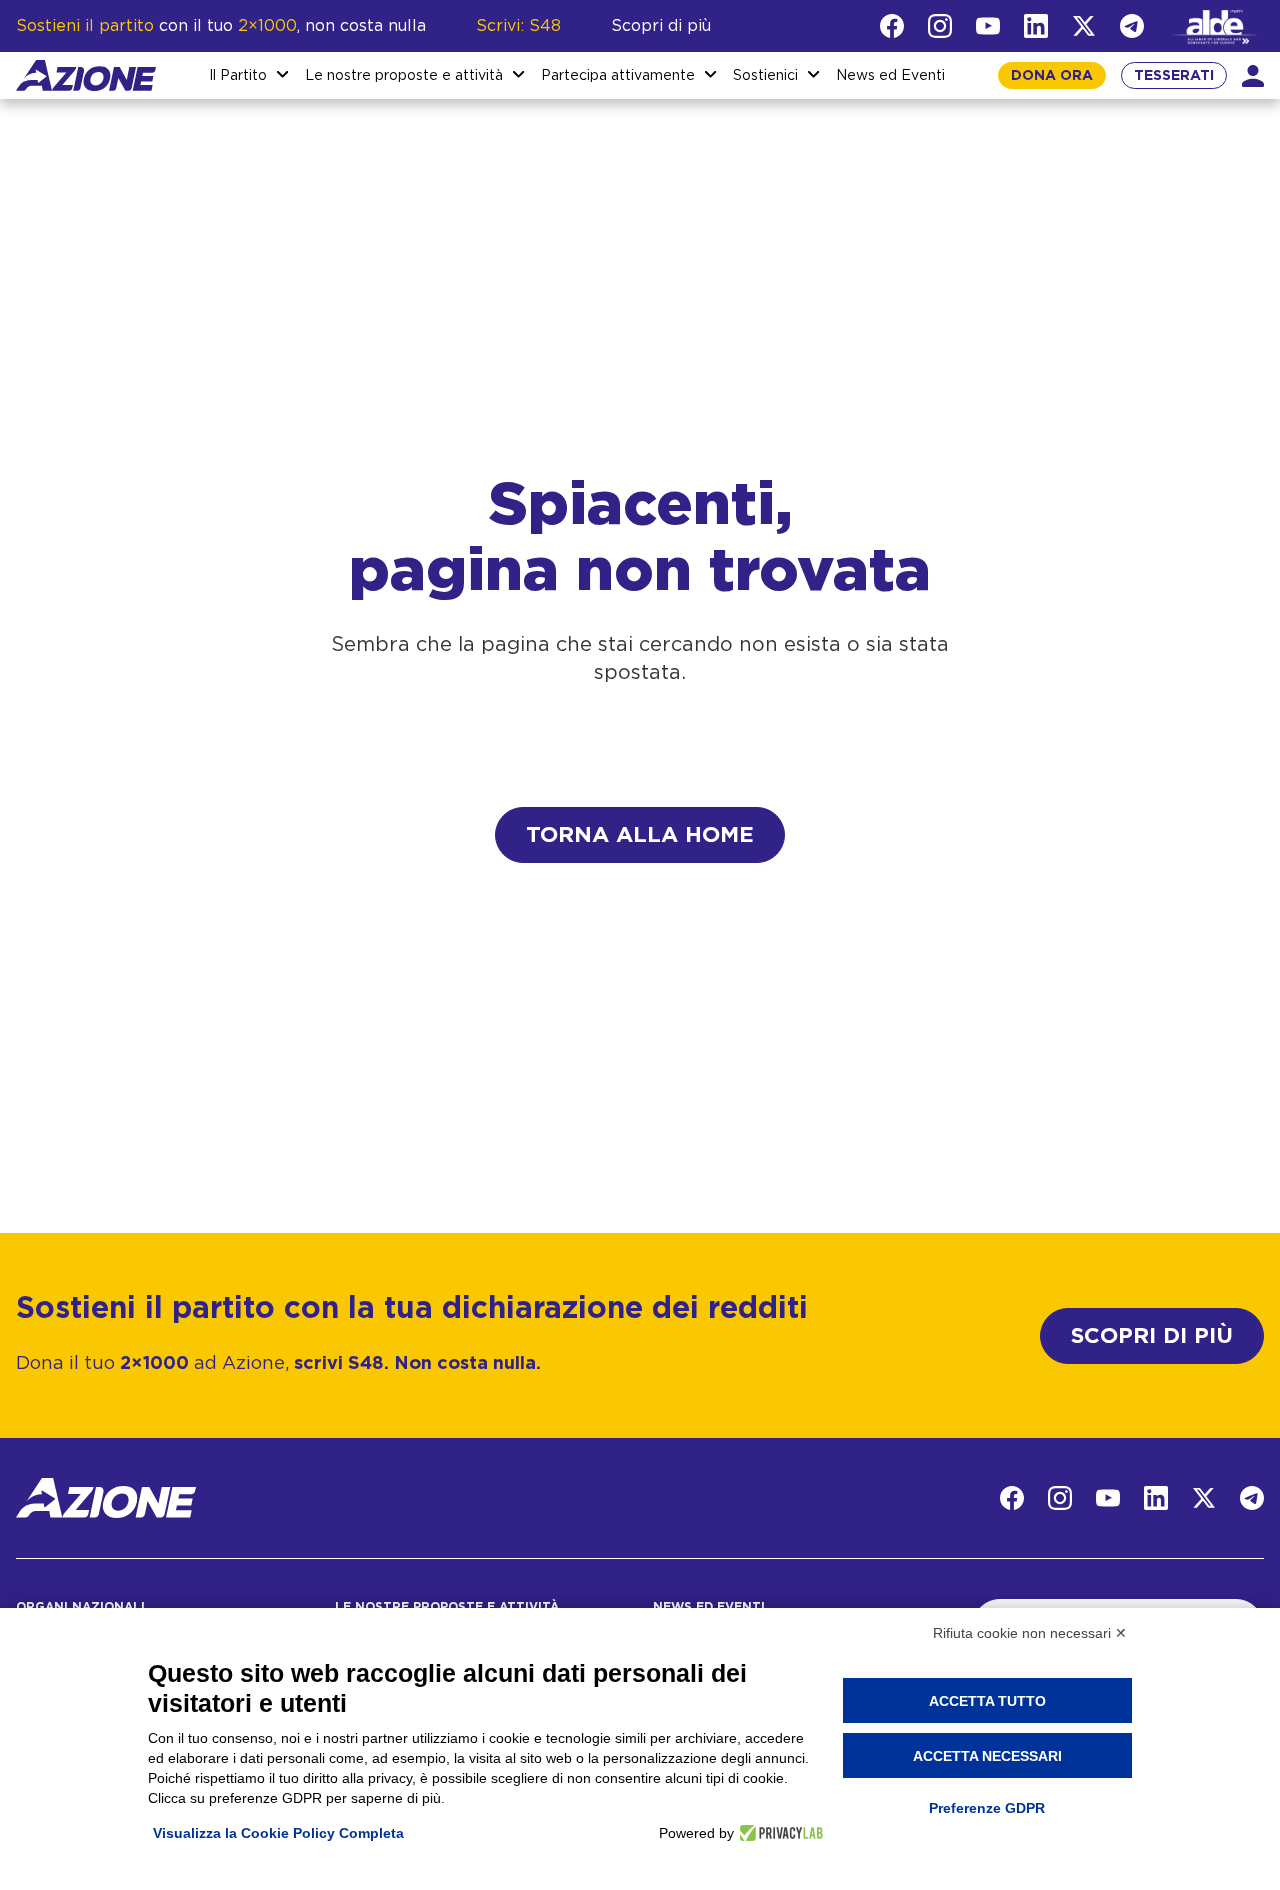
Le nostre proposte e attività (404, 76)
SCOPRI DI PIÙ (1152, 1336)
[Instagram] (940, 26)
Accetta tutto (987, 1701)
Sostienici (765, 76)
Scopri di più (661, 26)
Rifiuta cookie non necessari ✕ (1030, 1633)
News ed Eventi (890, 76)
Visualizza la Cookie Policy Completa (278, 1833)
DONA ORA (1052, 76)
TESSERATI (1174, 76)
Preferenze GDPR (987, 1808)
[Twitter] (1084, 26)
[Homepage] (86, 75)
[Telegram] (1132, 26)
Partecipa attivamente (618, 76)
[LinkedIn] (1036, 26)
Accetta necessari (987, 1756)
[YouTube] (988, 26)
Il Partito (238, 76)
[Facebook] (892, 26)
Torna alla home (640, 835)
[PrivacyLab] (778, 1833)
